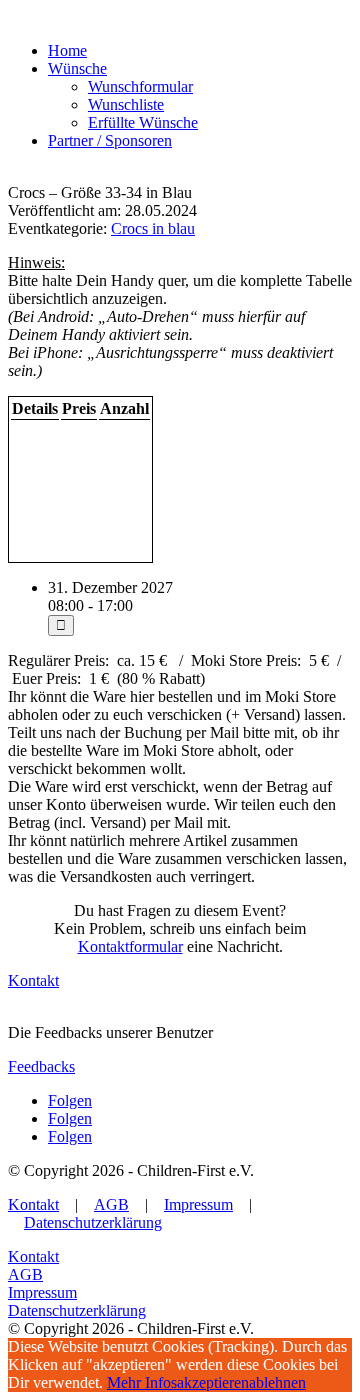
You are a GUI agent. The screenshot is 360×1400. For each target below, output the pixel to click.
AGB (111, 1204)
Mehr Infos (142, 1382)
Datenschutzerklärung (93, 1222)
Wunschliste (126, 104)
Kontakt (33, 980)
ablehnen (277, 1382)
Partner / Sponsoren (110, 140)
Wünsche (77, 68)
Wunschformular (140, 86)
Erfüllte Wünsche (143, 122)
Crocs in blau (153, 228)
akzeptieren (213, 1382)
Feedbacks (41, 1066)
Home (67, 50)
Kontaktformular (130, 946)
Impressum (198, 1204)
